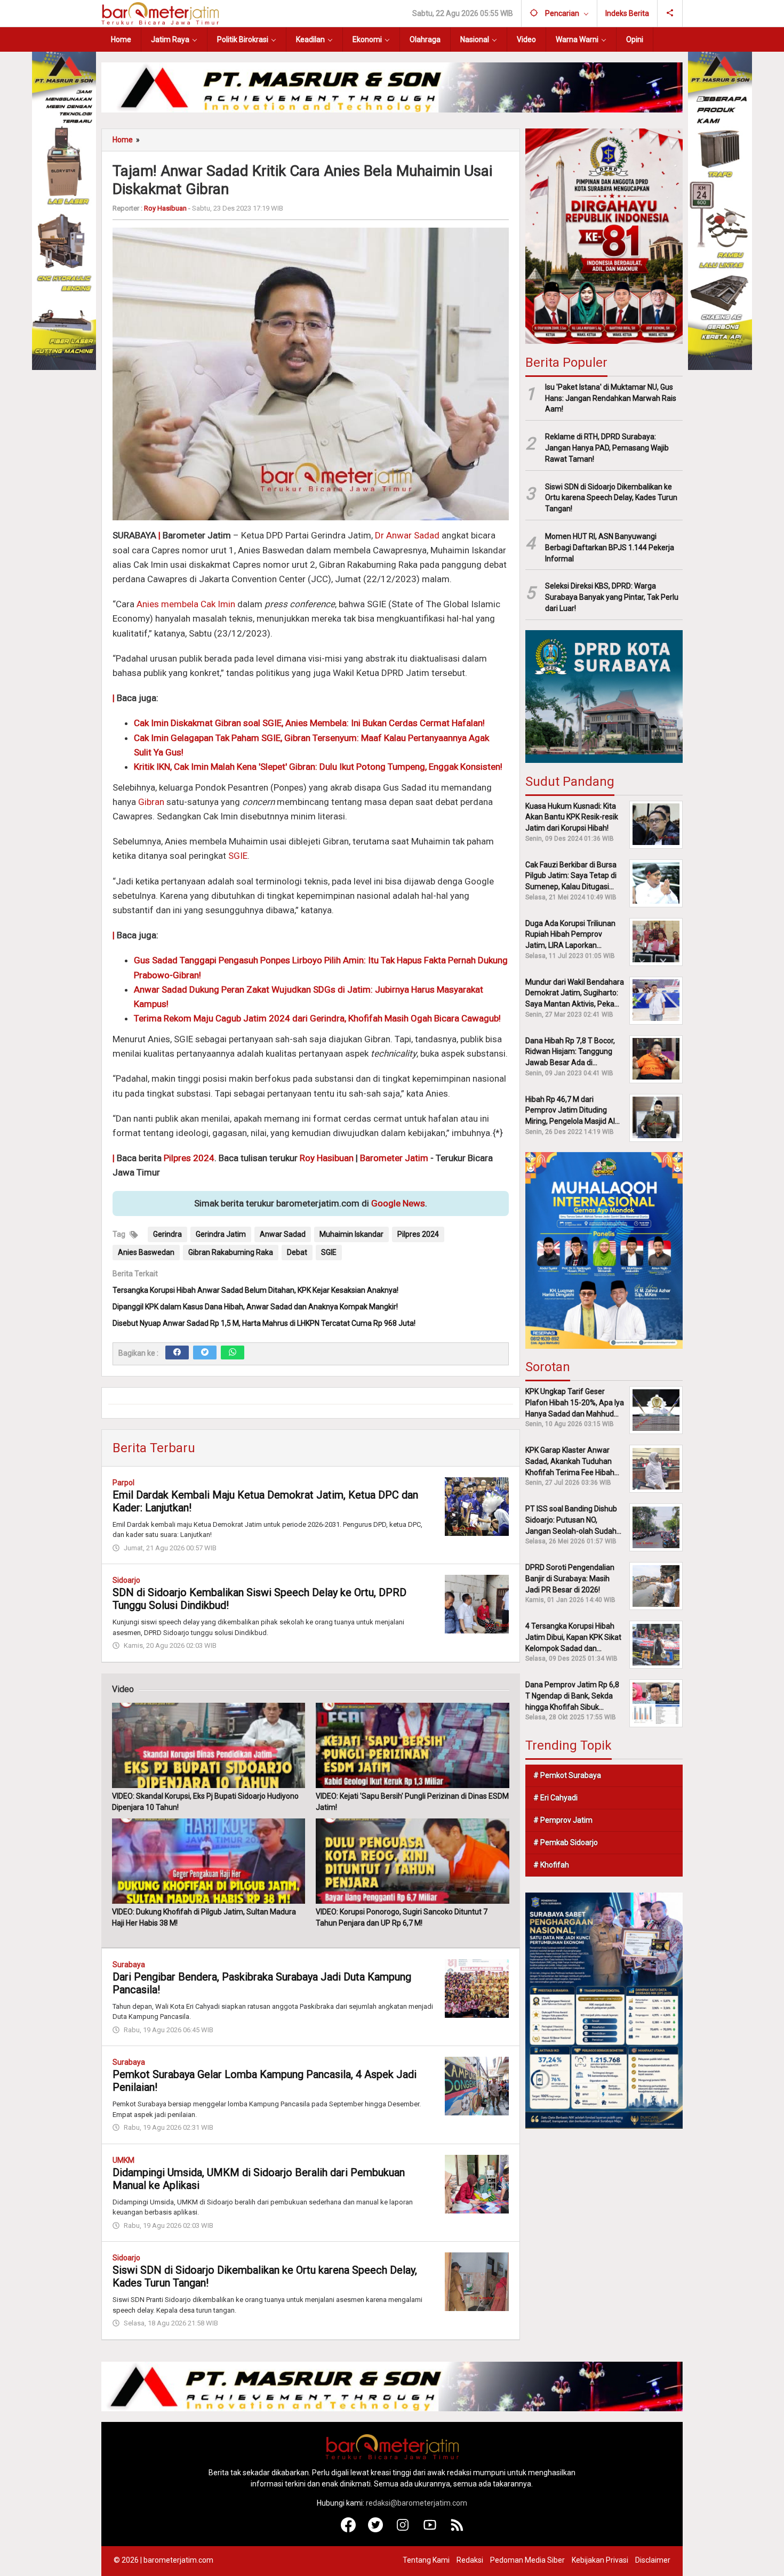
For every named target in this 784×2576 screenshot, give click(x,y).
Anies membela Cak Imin (186, 604)
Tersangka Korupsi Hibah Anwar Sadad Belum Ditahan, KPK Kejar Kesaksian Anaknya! (255, 1290)
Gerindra (167, 1234)
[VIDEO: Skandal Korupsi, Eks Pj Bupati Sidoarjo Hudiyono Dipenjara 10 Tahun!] (209, 1745)
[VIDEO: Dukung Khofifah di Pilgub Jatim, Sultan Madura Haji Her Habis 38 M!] (209, 1861)
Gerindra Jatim (221, 1234)
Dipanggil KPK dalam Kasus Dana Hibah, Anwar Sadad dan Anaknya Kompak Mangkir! (255, 1307)
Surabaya (129, 1965)
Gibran (151, 802)
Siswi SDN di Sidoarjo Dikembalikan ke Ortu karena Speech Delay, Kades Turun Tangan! (611, 497)
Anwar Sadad (283, 1234)
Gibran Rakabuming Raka (231, 1252)
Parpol (123, 1483)
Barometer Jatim (394, 1158)
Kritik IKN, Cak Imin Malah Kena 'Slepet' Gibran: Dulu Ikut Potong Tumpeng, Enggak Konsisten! (318, 767)
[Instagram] (403, 2530)
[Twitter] (205, 1353)
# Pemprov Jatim (563, 1820)
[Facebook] (177, 1353)
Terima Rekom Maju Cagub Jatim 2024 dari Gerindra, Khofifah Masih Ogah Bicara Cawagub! (317, 1018)
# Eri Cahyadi (555, 1798)
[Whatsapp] (233, 1353)
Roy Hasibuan (327, 1158)
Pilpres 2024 (189, 1158)
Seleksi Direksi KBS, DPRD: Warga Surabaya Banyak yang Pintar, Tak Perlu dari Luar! (612, 597)
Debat (297, 1252)
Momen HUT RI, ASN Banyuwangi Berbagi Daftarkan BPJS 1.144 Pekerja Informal (610, 548)
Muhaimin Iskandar (351, 1234)
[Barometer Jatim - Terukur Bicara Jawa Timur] (160, 13)
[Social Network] (670, 13)
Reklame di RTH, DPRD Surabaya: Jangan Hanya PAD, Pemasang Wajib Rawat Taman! (607, 448)
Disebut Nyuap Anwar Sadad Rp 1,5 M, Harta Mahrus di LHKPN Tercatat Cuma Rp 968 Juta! (264, 1323)
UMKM (123, 2160)
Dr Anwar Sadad (407, 535)
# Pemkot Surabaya (567, 1775)
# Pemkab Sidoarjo (566, 1842)
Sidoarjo (126, 1580)
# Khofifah (551, 1865)
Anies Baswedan (146, 1252)
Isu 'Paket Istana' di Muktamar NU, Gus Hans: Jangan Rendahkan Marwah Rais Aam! (611, 398)
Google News (398, 1203)
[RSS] (457, 2530)
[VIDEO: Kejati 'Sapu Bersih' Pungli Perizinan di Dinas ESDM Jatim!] (412, 1745)
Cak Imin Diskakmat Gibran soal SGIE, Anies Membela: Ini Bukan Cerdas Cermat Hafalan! (309, 723)
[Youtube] (430, 2530)
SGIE (238, 856)
